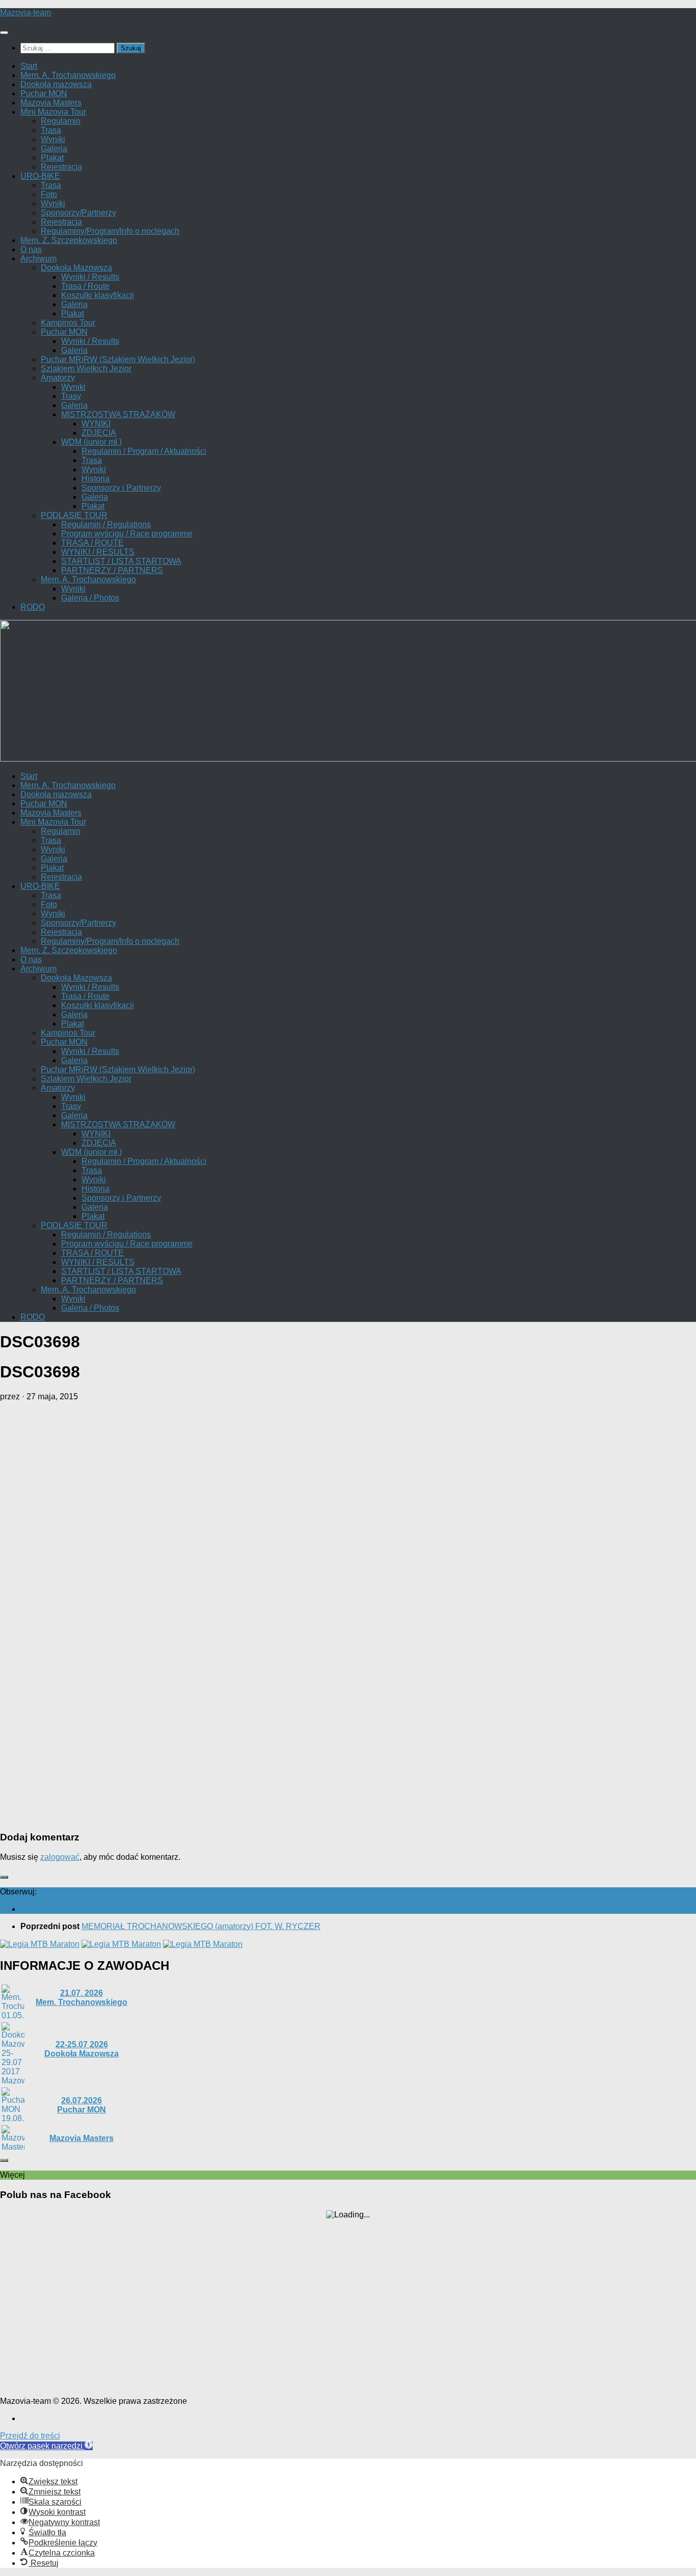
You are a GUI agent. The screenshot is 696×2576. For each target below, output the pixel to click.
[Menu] (4, 33)
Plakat (52, 158)
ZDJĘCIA (99, 433)
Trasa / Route (85, 286)
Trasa (51, 130)
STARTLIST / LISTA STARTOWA (121, 561)
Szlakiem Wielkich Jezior (86, 369)
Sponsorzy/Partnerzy (78, 213)
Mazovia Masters (51, 103)
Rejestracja (61, 167)
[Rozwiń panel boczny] (4, 1877)
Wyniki (53, 139)
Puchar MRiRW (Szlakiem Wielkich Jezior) (118, 359)
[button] (46, 2446)
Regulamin (61, 121)
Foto (49, 194)
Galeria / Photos (90, 598)
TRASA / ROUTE (92, 543)
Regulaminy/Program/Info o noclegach (110, 231)
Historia (96, 479)
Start (29, 66)
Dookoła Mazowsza (76, 268)
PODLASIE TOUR (74, 515)
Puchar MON (44, 93)
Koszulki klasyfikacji (98, 295)
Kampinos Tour (68, 323)
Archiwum (38, 259)
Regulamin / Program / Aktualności (144, 451)
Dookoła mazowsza (56, 84)
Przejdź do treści (30, 2436)
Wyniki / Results (90, 277)
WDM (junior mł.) (91, 442)
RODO (33, 607)
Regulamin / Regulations (106, 524)
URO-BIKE (40, 176)
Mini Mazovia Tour (53, 112)
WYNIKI (96, 424)
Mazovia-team (25, 12)
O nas (31, 249)
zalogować (60, 1857)
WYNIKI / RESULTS (98, 552)
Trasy (71, 396)
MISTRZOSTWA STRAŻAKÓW (118, 414)
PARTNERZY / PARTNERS (112, 570)
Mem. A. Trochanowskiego (68, 75)
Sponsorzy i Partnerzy (121, 488)
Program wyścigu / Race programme (127, 534)
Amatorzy (58, 378)
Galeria (54, 148)
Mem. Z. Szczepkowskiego (69, 240)
